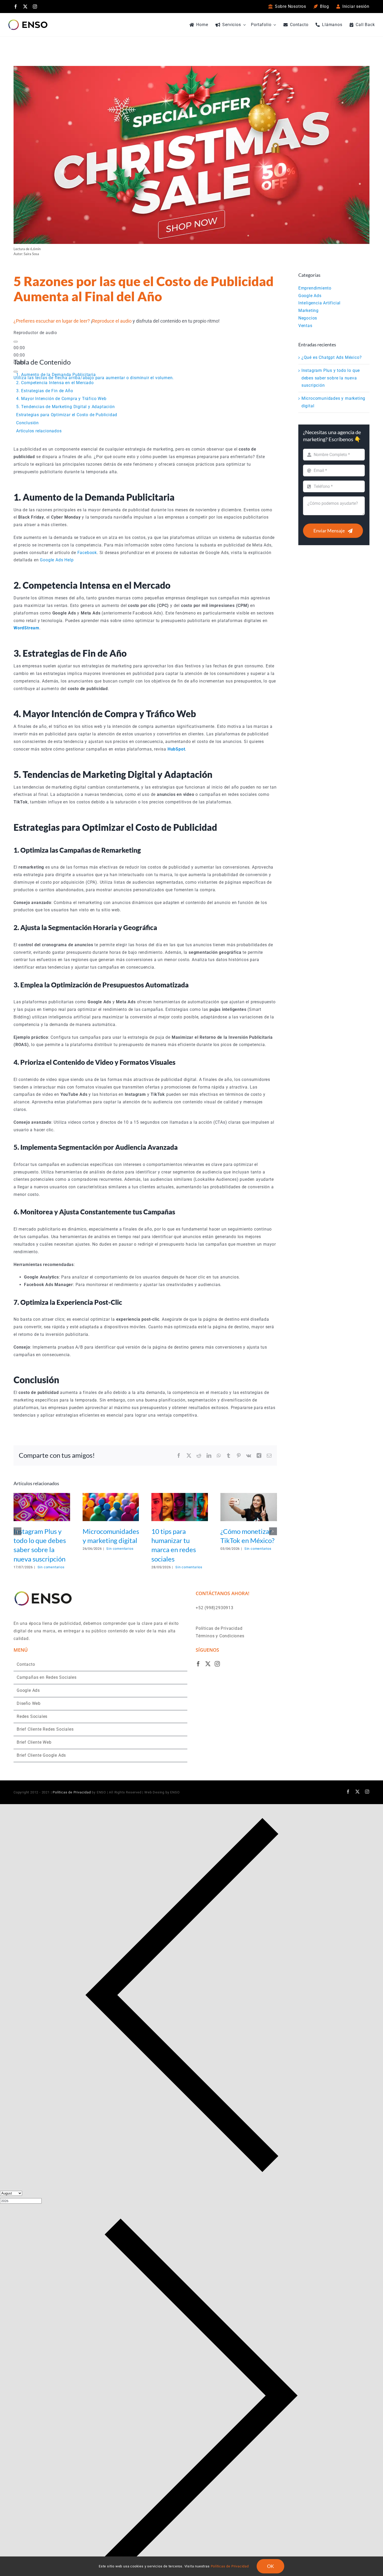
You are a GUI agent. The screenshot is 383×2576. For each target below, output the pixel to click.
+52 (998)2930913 (215, 1608)
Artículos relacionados (39, 431)
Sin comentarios (51, 1567)
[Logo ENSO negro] (28, 21)
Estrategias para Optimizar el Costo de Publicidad (67, 415)
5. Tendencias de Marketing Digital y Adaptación (66, 407)
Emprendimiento (315, 288)
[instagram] (35, 7)
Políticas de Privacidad (219, 1628)
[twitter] (25, 7)
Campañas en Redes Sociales (47, 1677)
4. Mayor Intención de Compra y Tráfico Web (61, 399)
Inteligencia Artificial (319, 303)
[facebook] (16, 7)
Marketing (308, 311)
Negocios (308, 318)
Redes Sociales (32, 1716)
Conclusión (27, 423)
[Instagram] (217, 1664)
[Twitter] (208, 1664)
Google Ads (310, 296)
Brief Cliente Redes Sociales (45, 1729)
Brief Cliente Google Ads (41, 1755)
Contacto (26, 1664)
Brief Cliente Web (34, 1742)
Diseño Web (29, 1703)
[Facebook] (198, 1664)
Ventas (305, 326)
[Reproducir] (16, 342)
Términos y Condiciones (220, 1636)
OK (270, 2566)
